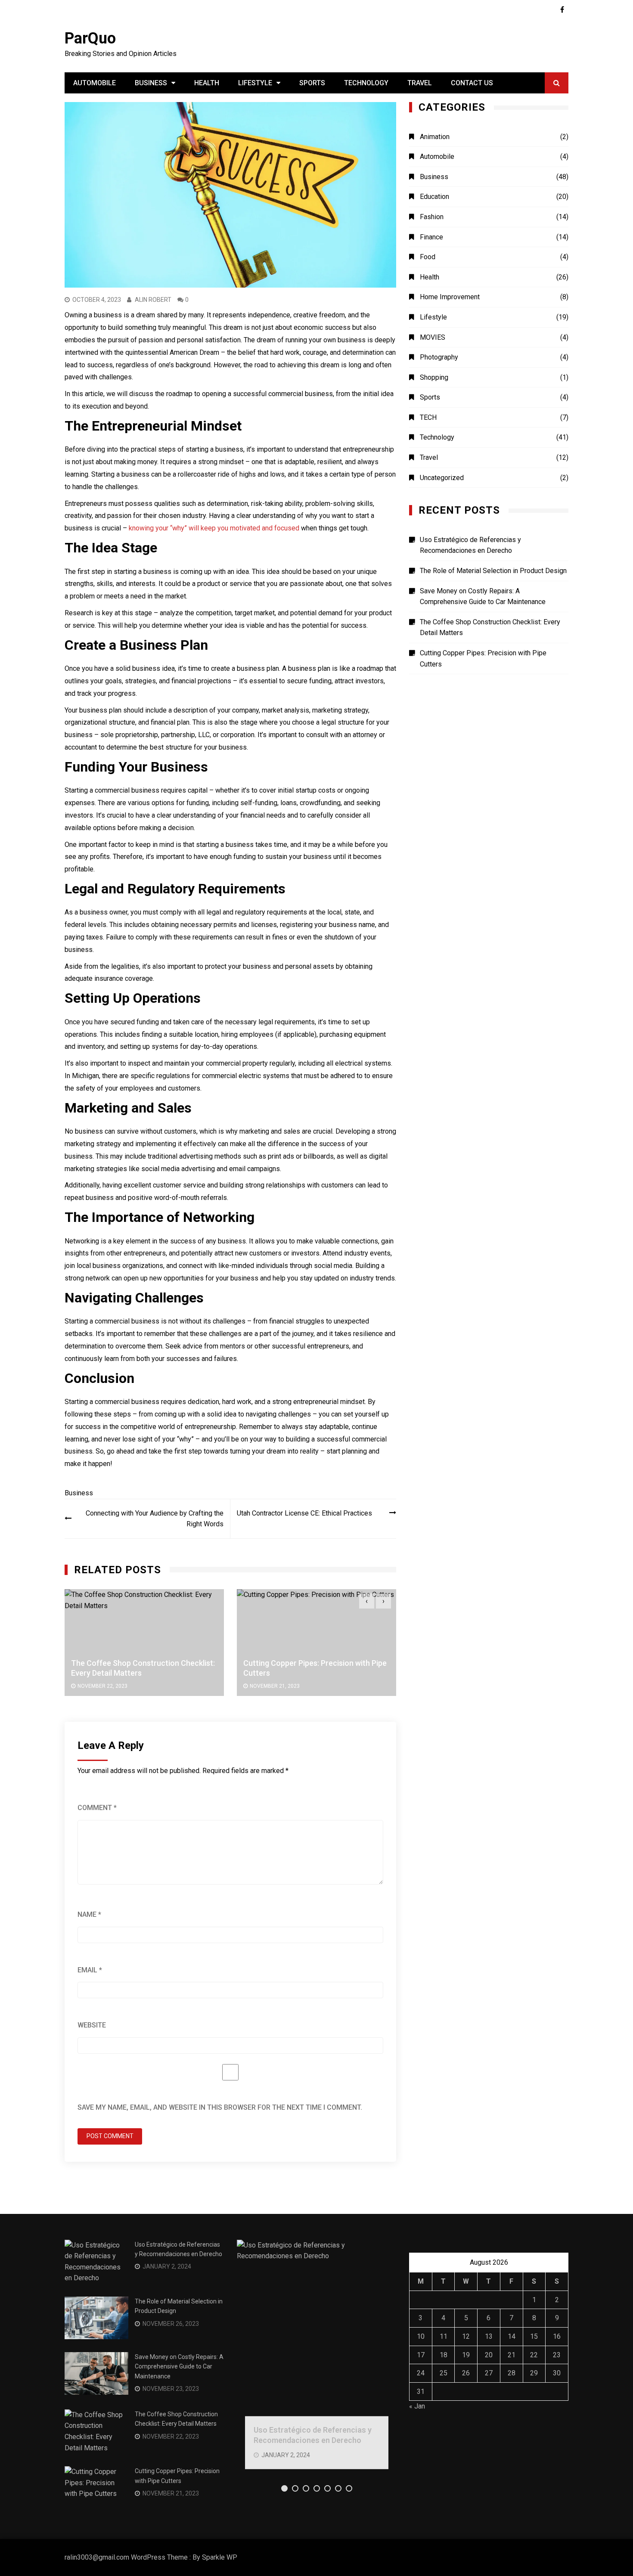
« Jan (417, 2406)
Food (428, 257)
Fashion (432, 217)
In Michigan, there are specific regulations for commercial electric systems (177, 1076)
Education (434, 197)
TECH (428, 417)
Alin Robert (153, 300)
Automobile (95, 83)
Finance (431, 237)
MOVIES (433, 337)
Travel (420, 83)
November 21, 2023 (275, 1686)
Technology (366, 83)
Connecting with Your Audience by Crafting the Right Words (155, 1519)
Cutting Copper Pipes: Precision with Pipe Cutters (483, 659)
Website (92, 2025)
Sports (312, 83)
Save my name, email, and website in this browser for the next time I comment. (220, 2107)
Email (90, 1970)
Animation (435, 137)
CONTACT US (472, 83)
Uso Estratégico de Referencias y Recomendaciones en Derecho (470, 545)
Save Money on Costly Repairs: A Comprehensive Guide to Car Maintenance (483, 597)
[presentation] (367, 1601)
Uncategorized (442, 478)
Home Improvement (450, 297)
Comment (97, 1808)
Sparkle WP (220, 2557)
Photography (439, 357)
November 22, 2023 (102, 1686)
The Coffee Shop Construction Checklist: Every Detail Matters (490, 628)
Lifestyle (255, 83)
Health (207, 83)
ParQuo (90, 38)
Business (151, 83)
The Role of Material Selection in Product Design (493, 571)
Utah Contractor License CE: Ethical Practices (304, 1513)
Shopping (434, 377)
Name (89, 1914)
